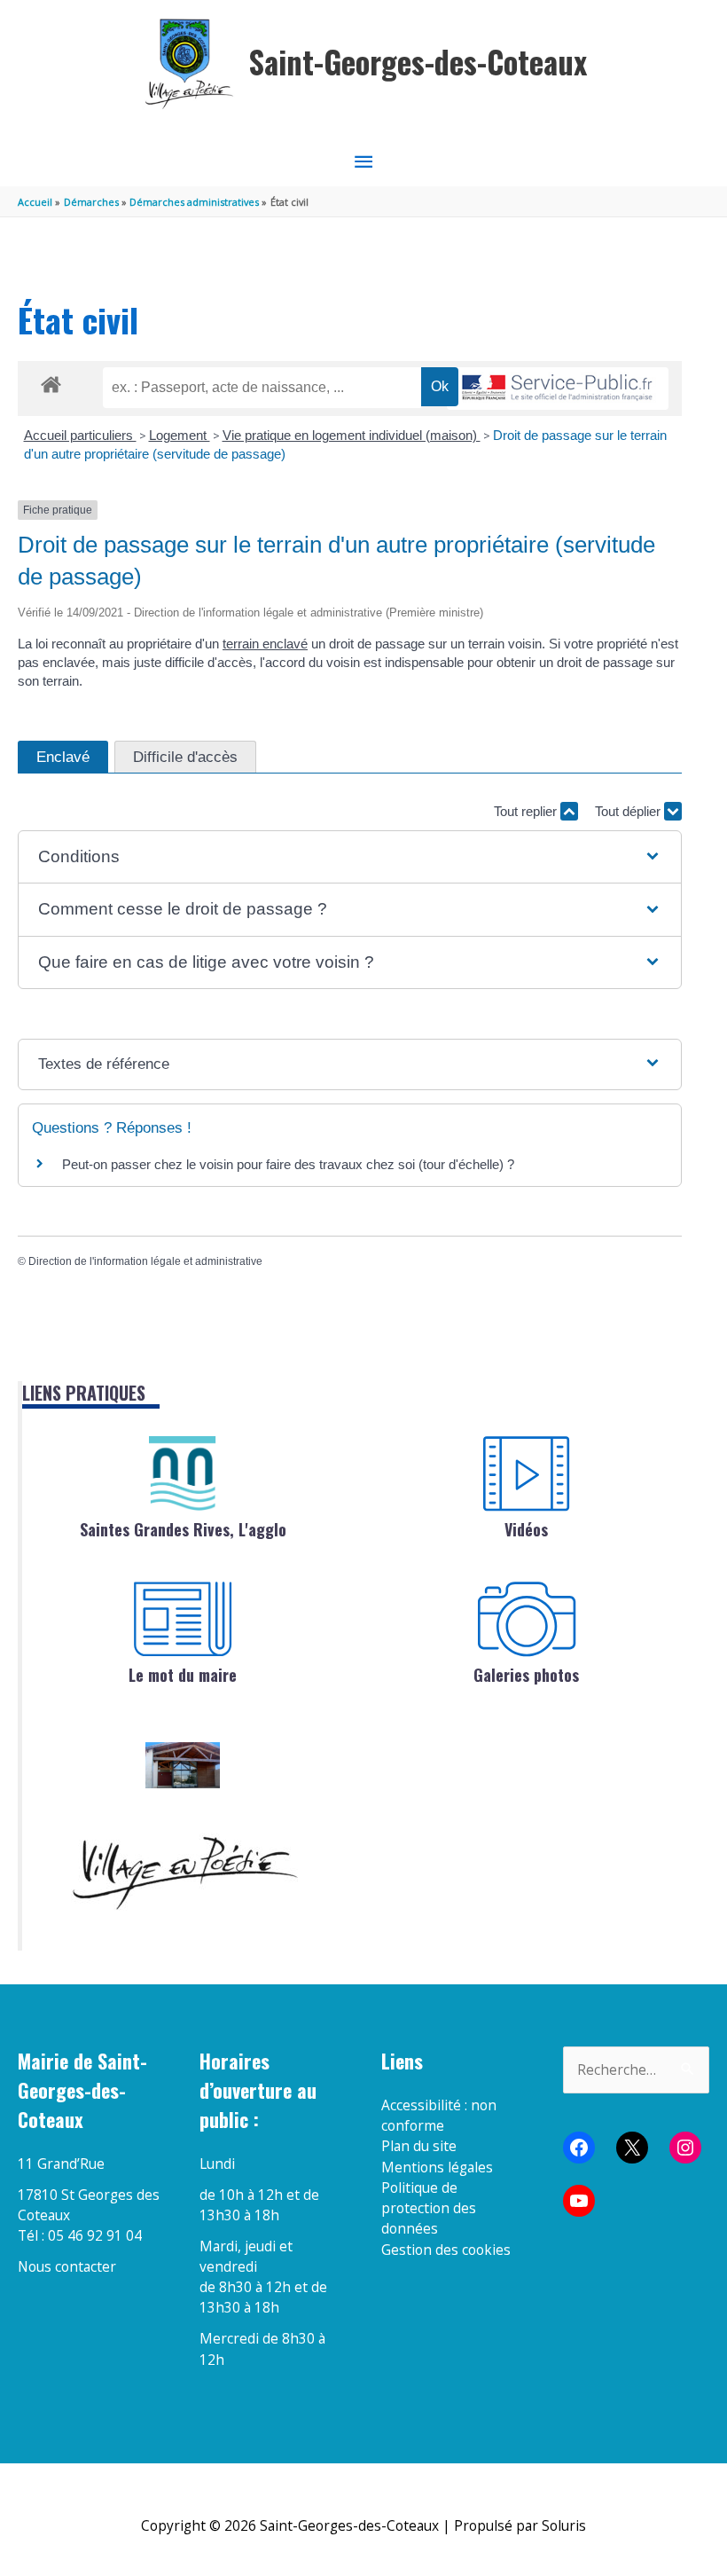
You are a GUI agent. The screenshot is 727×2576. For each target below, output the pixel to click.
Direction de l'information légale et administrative (145, 1261)
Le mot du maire (183, 1675)
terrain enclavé (265, 644)
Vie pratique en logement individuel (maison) (352, 435)
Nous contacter (67, 2266)
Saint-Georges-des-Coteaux (418, 62)
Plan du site (419, 2146)
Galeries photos (526, 1675)
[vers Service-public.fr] (558, 389)
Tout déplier (629, 811)
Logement (180, 435)
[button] (349, 857)
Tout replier (527, 811)
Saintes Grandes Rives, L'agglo (183, 1529)
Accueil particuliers (80, 435)
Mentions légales (437, 2167)
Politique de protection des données (429, 2208)
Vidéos (526, 1529)
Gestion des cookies (446, 2250)
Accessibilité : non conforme (439, 2115)
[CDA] (183, 1473)
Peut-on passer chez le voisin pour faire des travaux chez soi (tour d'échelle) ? (288, 1164)
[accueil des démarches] (51, 381)
